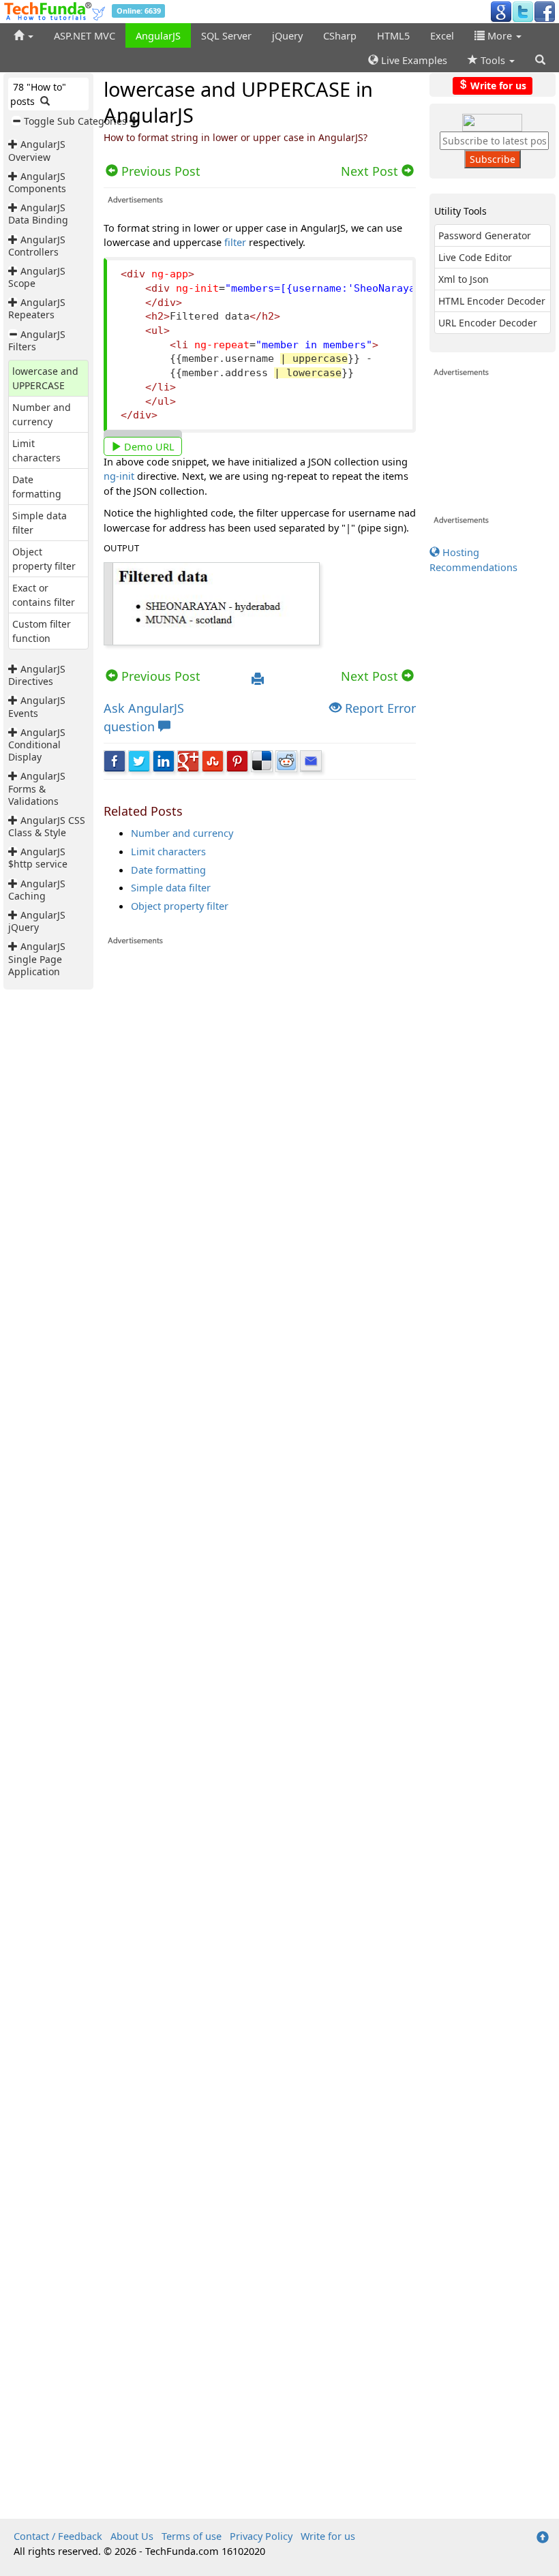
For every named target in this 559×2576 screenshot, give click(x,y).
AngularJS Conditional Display (37, 745)
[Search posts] (45, 101)
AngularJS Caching (37, 890)
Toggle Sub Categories (75, 121)
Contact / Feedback (58, 2536)
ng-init (119, 476)
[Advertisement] (260, 1041)
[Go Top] (543, 2538)
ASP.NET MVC (85, 35)
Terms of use (192, 2536)
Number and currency (182, 833)
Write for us (497, 85)
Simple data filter (171, 887)
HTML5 (393, 35)
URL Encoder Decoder (488, 323)
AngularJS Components (37, 182)
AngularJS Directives (37, 675)
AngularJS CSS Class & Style (47, 826)
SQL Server (226, 35)
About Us (132, 2536)
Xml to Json (464, 279)
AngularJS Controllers (37, 246)
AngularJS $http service (38, 858)
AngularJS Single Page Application (37, 959)
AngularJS (158, 35)
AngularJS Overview (37, 150)
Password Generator (485, 235)
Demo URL (148, 446)
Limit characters (168, 851)
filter (235, 242)
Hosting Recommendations (473, 559)
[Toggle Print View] (258, 679)
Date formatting (168, 870)
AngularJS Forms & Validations (37, 788)
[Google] (501, 11)
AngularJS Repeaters (37, 308)
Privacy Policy (261, 2536)
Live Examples (413, 60)
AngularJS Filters (37, 340)
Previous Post (159, 676)
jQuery (287, 35)
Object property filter (180, 906)
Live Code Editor (475, 257)
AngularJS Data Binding (38, 214)
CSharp (340, 35)
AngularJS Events (37, 706)
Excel (442, 35)
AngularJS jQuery (37, 921)
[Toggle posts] (14, 144)
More (500, 35)
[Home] (24, 35)
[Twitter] (523, 11)
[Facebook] (545, 11)
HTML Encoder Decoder (492, 301)
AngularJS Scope (37, 277)
